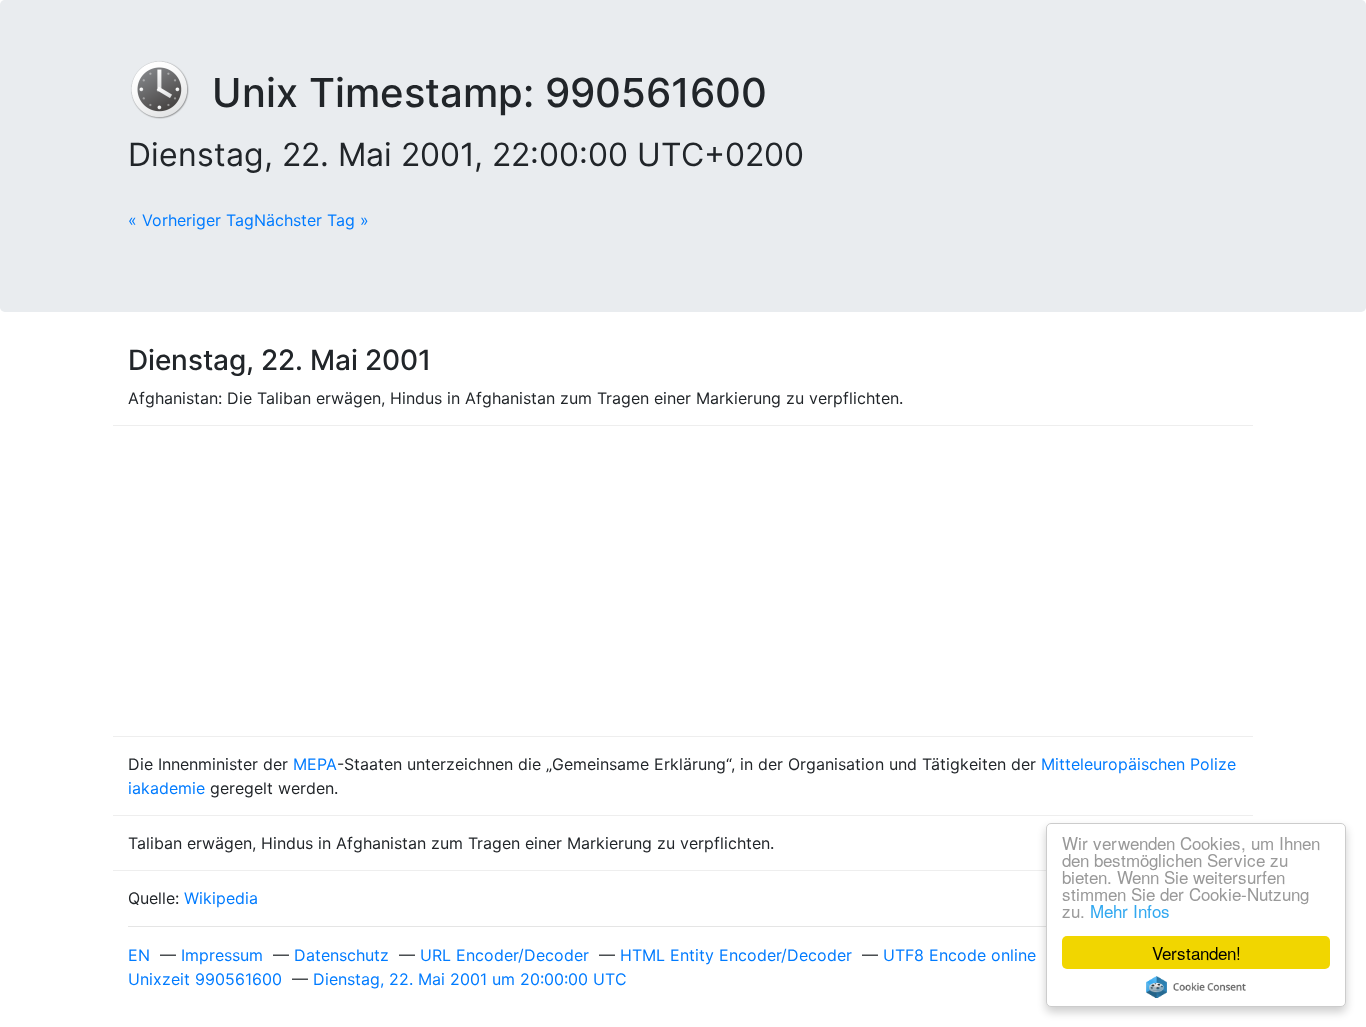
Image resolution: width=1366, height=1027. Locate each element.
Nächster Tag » (311, 220)
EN (139, 955)
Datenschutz (341, 955)
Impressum (222, 955)
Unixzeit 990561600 (205, 979)
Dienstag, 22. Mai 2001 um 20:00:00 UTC (470, 979)
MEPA (315, 764)
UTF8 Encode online (959, 955)
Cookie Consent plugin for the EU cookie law (1196, 987)
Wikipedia (221, 898)
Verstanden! (1196, 952)
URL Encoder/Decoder (504, 955)
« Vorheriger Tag (191, 220)
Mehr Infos (1130, 910)
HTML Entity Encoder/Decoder (736, 955)
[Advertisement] (683, 581)
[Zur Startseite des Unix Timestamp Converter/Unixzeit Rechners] (170, 92)
